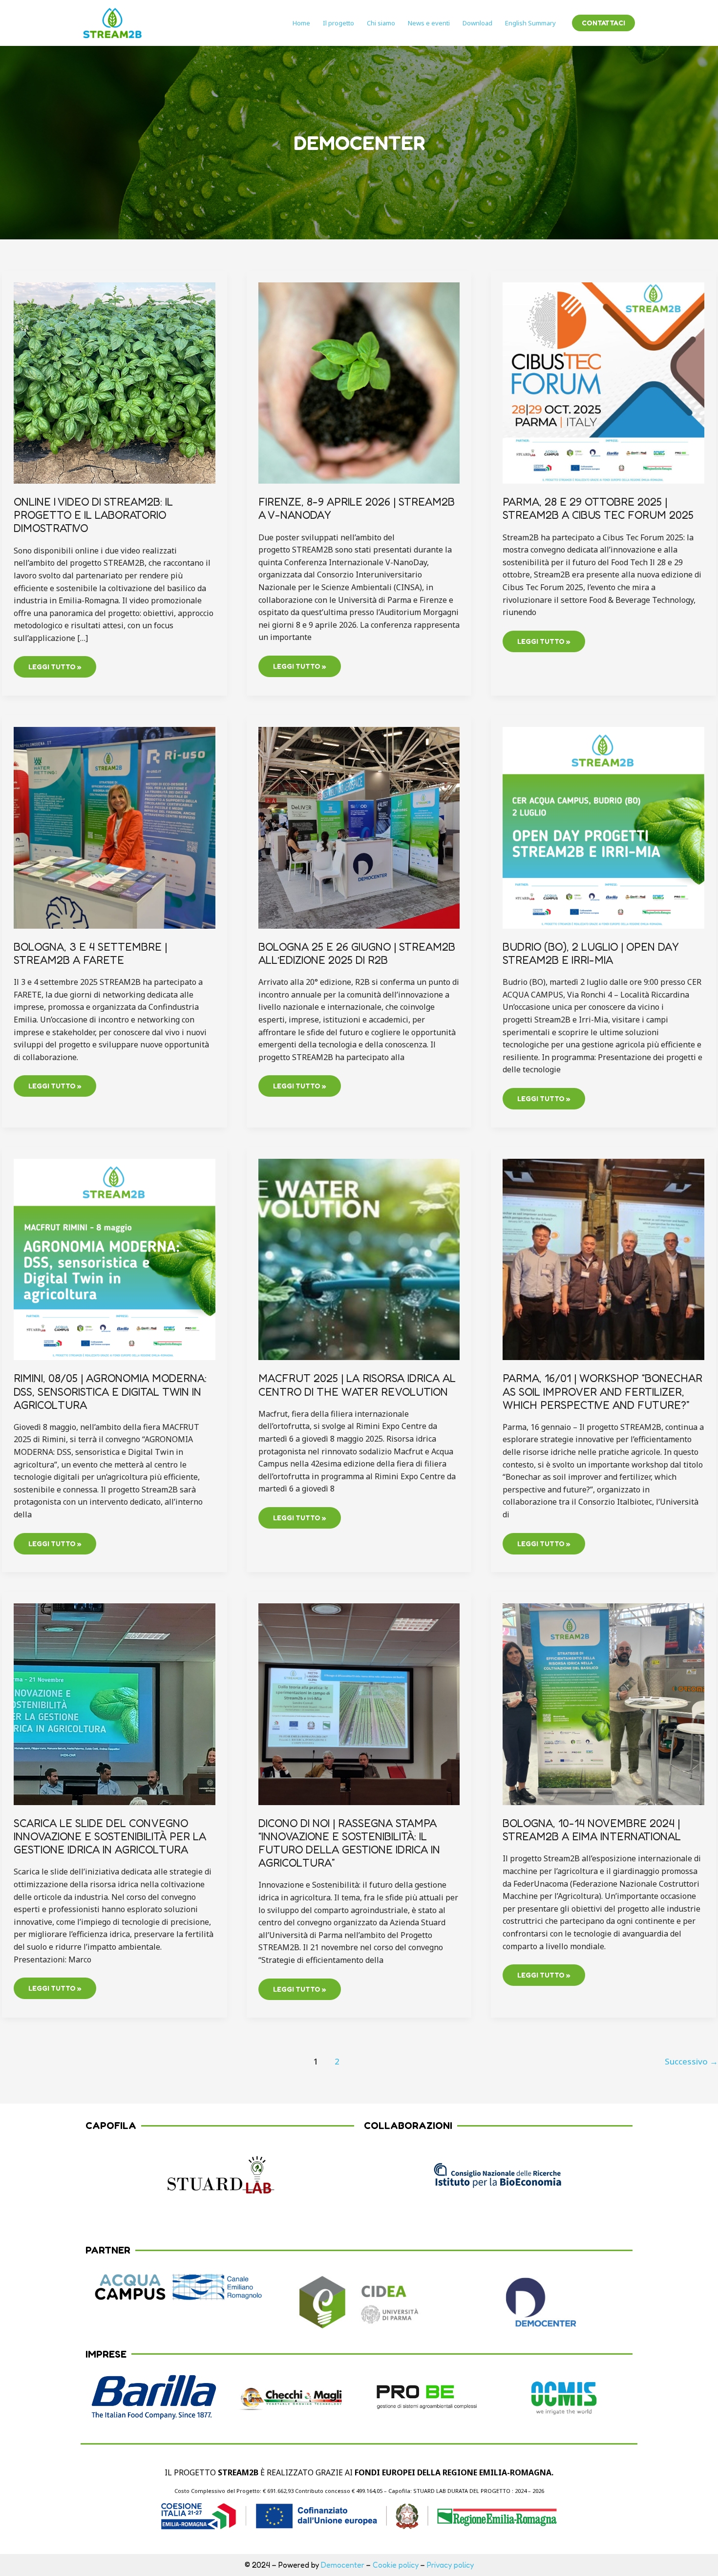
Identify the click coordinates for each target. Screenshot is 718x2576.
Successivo (691, 2061)
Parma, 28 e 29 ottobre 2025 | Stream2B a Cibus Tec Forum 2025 (598, 508)
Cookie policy (396, 2565)
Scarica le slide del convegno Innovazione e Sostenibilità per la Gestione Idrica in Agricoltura (110, 1836)
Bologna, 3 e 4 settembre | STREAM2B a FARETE (90, 953)
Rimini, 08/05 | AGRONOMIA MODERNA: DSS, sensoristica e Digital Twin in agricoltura (110, 1391)
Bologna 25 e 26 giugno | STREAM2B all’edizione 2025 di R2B (357, 953)
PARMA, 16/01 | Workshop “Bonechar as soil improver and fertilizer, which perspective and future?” (602, 1391)
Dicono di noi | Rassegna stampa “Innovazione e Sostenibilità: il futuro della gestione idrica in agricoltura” (349, 1843)
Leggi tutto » (55, 663)
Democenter (343, 2565)
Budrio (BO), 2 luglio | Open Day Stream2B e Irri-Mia (591, 953)
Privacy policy (450, 2565)
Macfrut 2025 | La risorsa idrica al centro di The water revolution (357, 1385)
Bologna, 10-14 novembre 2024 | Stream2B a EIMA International (592, 1830)
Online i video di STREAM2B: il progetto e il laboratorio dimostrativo (93, 515)
